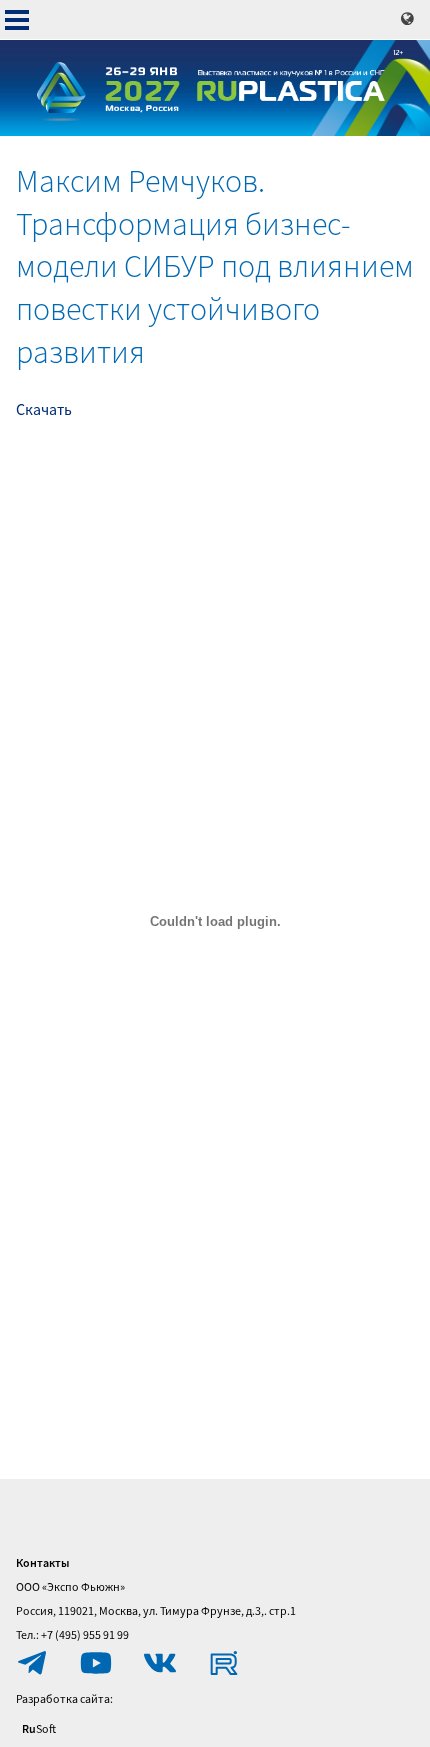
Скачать (44, 409)
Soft (39, 1728)
